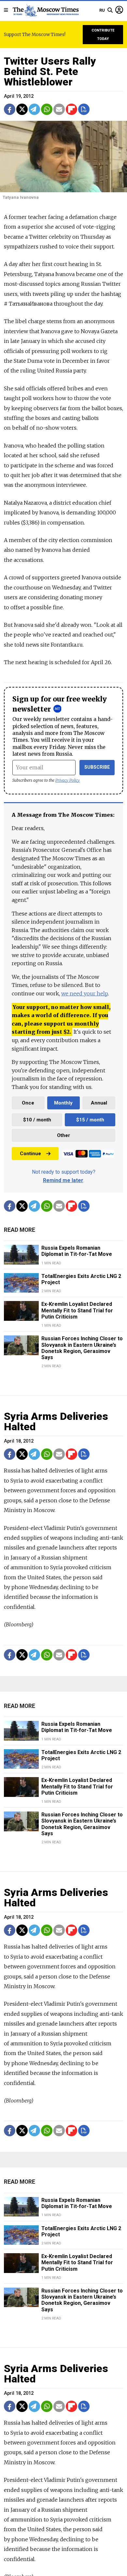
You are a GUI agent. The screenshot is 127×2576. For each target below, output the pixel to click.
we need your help (85, 993)
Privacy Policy (68, 780)
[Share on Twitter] (22, 109)
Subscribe (97, 767)
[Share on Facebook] (10, 109)
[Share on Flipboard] (71, 109)
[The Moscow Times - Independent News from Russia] (45, 10)
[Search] (110, 10)
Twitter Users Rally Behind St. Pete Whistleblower (50, 71)
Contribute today (103, 35)
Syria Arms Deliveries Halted (56, 1421)
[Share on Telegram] (34, 109)
